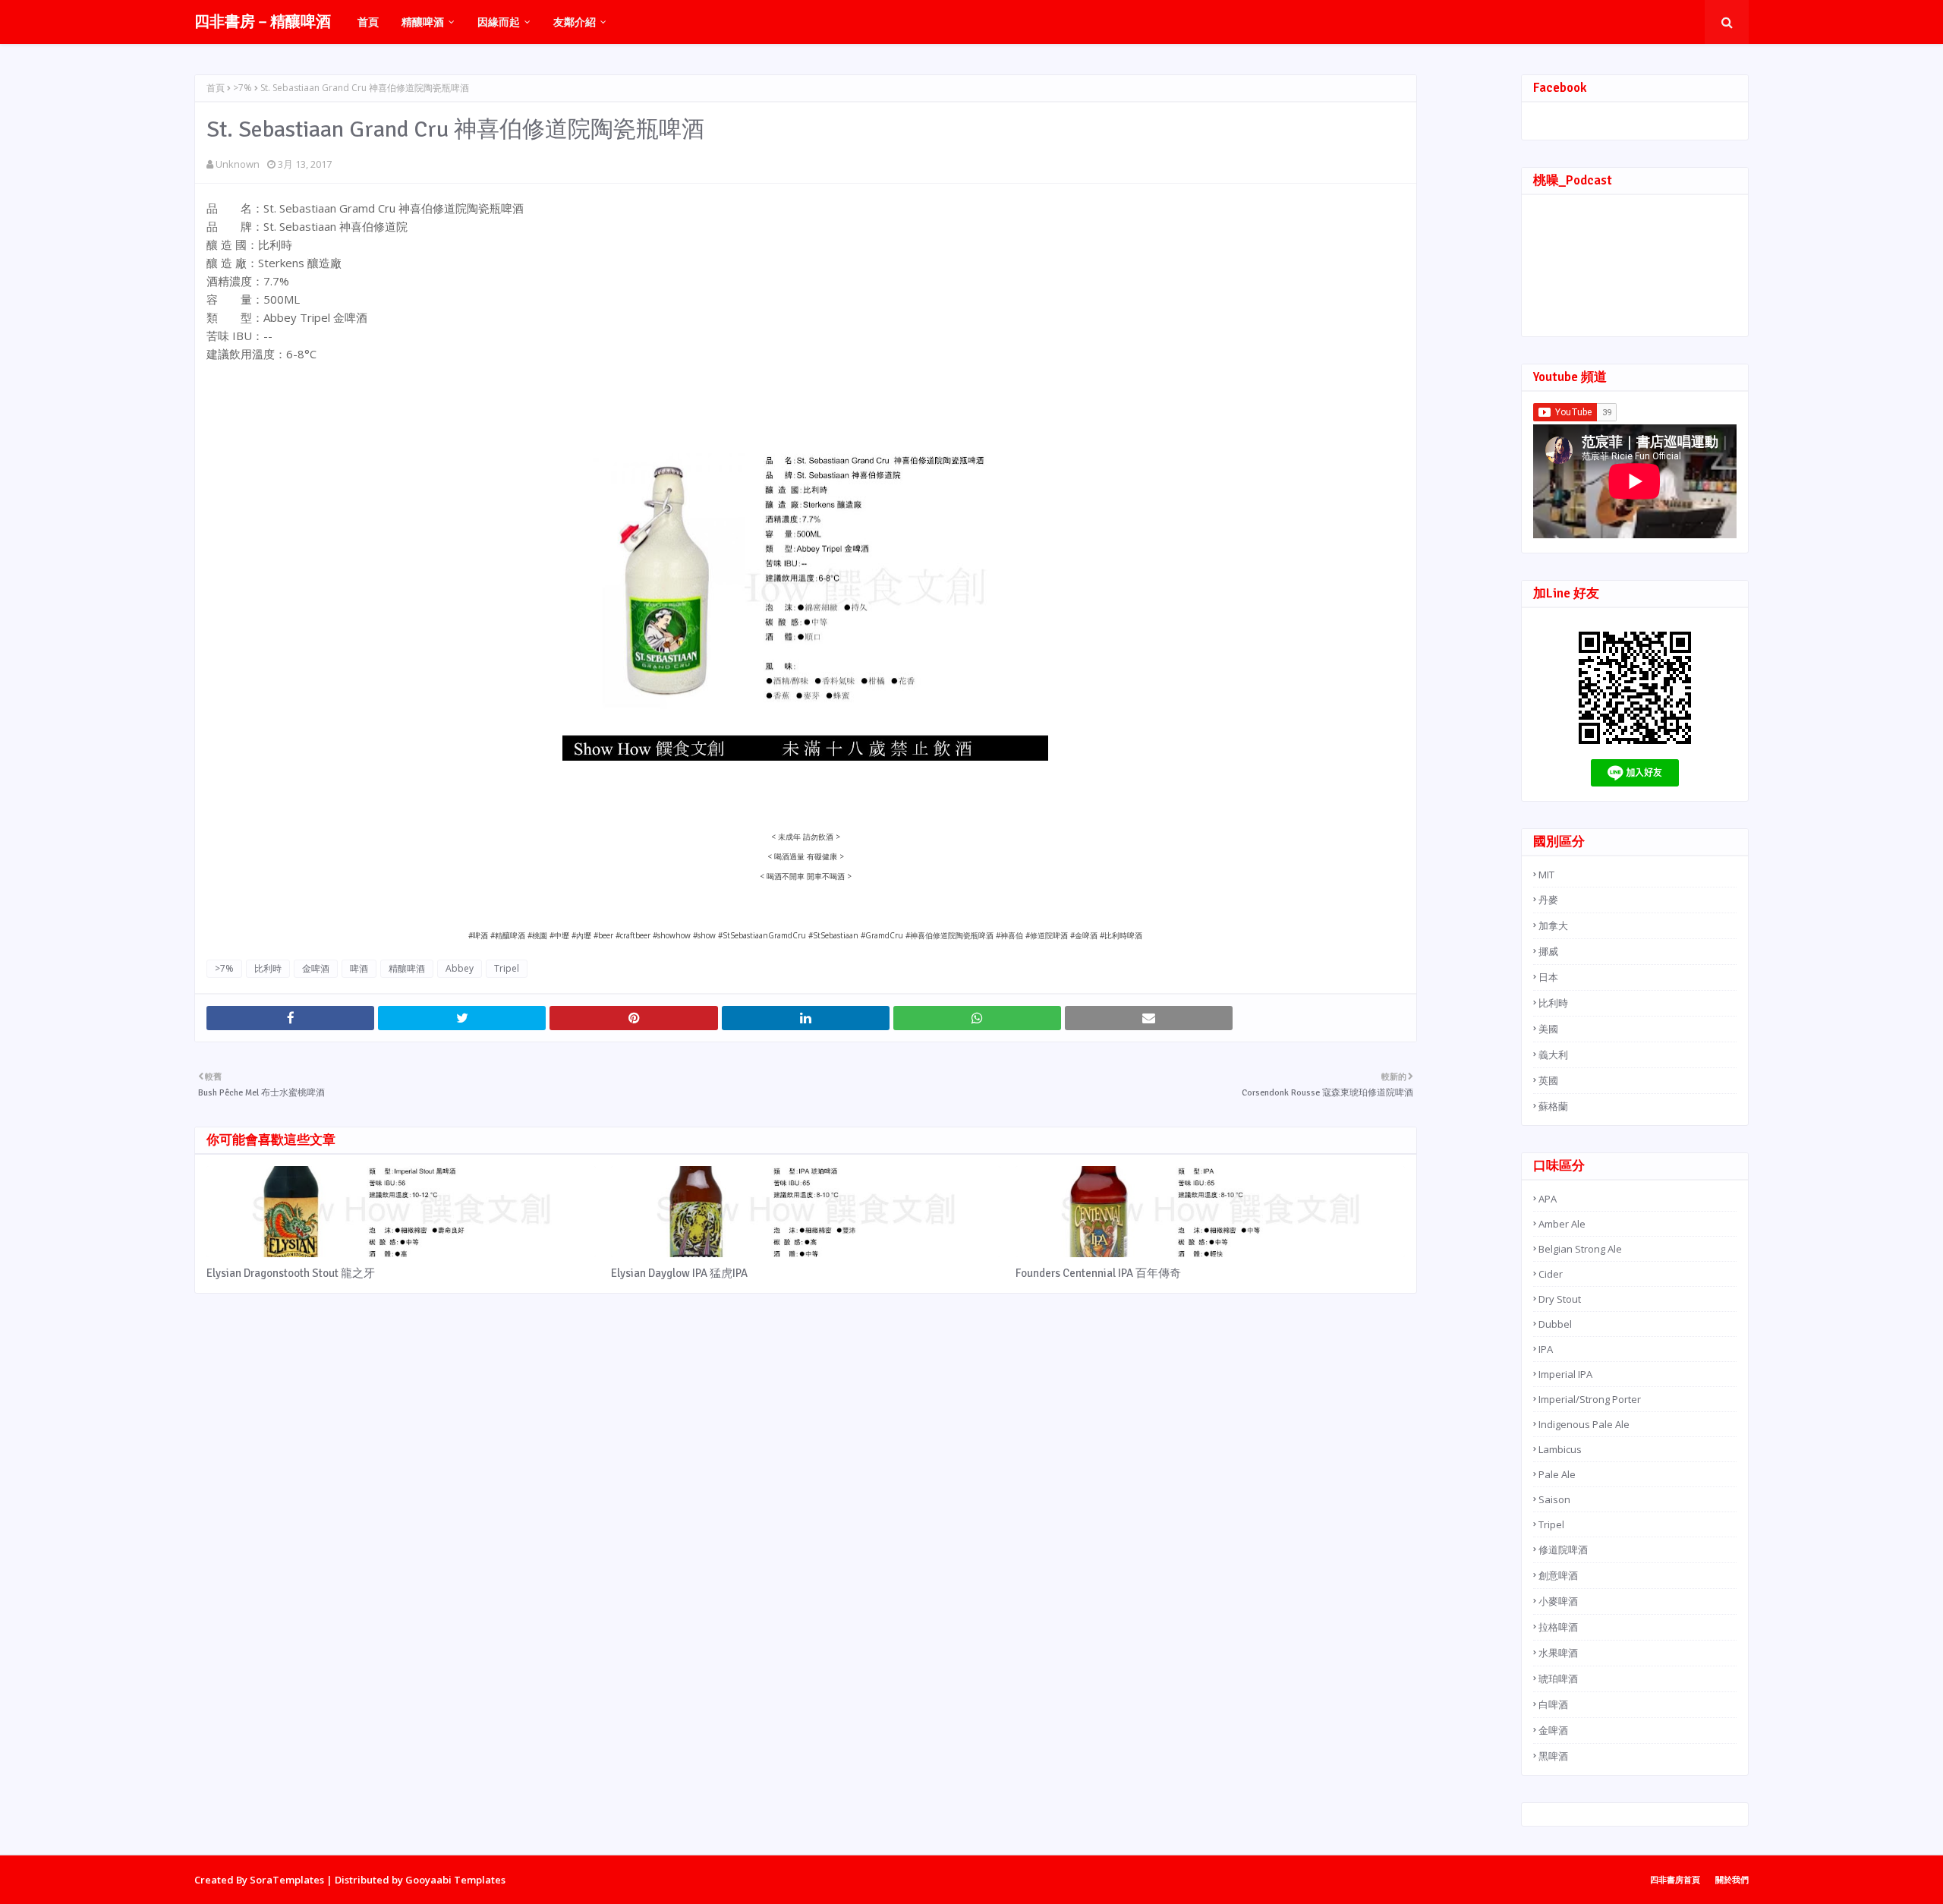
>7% (242, 88)
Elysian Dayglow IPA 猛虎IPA (679, 1273)
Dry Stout (1560, 1299)
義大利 (1553, 1054)
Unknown (238, 164)
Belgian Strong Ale (1580, 1249)
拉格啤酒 (1558, 1627)
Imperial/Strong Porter (1590, 1399)
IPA (1546, 1349)
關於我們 (1732, 1879)
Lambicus (1560, 1449)
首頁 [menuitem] (368, 22)
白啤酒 (1553, 1704)
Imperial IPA (1565, 1374)
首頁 (216, 88)
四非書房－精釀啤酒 (263, 22)
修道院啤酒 (1563, 1549)
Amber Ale (1562, 1224)
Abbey (460, 968)
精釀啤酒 (407, 968)
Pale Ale (1557, 1474)
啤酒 (359, 968)
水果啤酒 (1558, 1653)
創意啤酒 (1558, 1575)
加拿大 (1553, 925)
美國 (1548, 1029)
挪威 (1548, 951)
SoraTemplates (287, 1880)
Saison (1554, 1499)
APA (1548, 1199)
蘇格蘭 (1553, 1106)
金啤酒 (316, 968)
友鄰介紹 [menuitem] (575, 22)
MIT (1546, 875)
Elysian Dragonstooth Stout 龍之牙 (291, 1273)
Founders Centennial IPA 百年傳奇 (1098, 1273)
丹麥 (1548, 900)
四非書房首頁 (1675, 1879)
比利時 (268, 968)
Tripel (507, 968)
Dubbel (1555, 1324)
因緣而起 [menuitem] (499, 22)
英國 (1548, 1080)
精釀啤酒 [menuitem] (423, 22)
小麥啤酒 (1558, 1601)
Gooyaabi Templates (455, 1880)
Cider (1551, 1274)
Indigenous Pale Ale (1584, 1424)
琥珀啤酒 (1558, 1679)
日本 (1548, 977)
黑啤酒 (1553, 1756)
